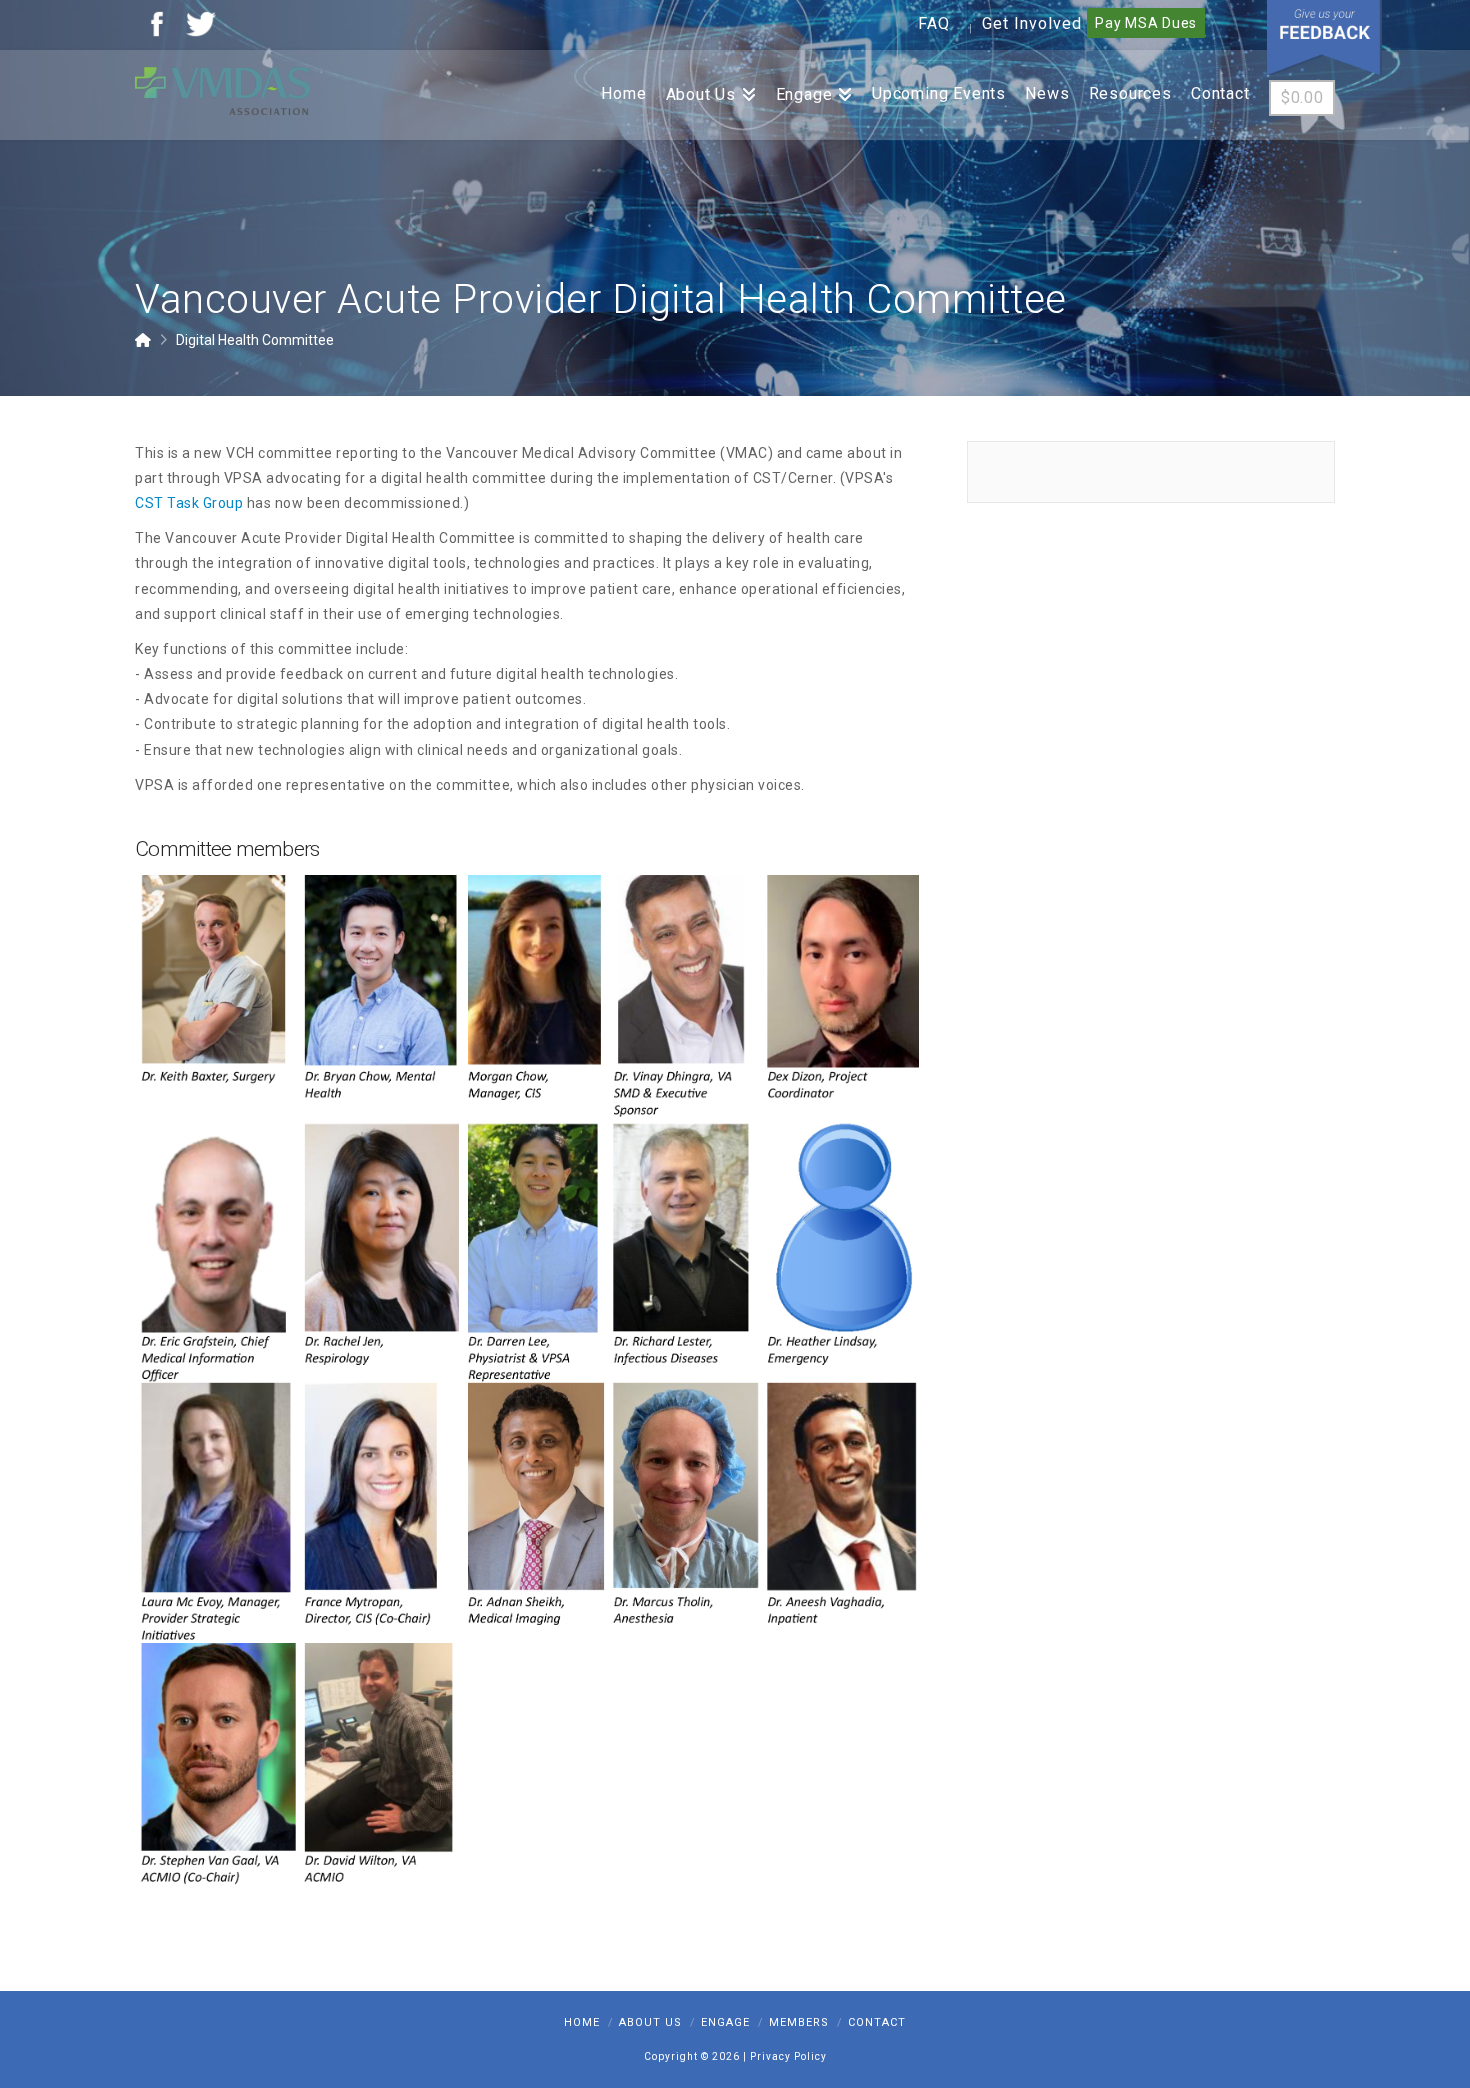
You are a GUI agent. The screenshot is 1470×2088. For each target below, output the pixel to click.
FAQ (934, 23)
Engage (725, 2022)
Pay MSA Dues (1146, 23)
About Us (650, 2022)
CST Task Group (189, 503)
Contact (877, 2022)
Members (799, 2022)
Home (582, 2022)
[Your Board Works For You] (222, 90)
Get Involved (1032, 23)
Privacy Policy (788, 2056)
